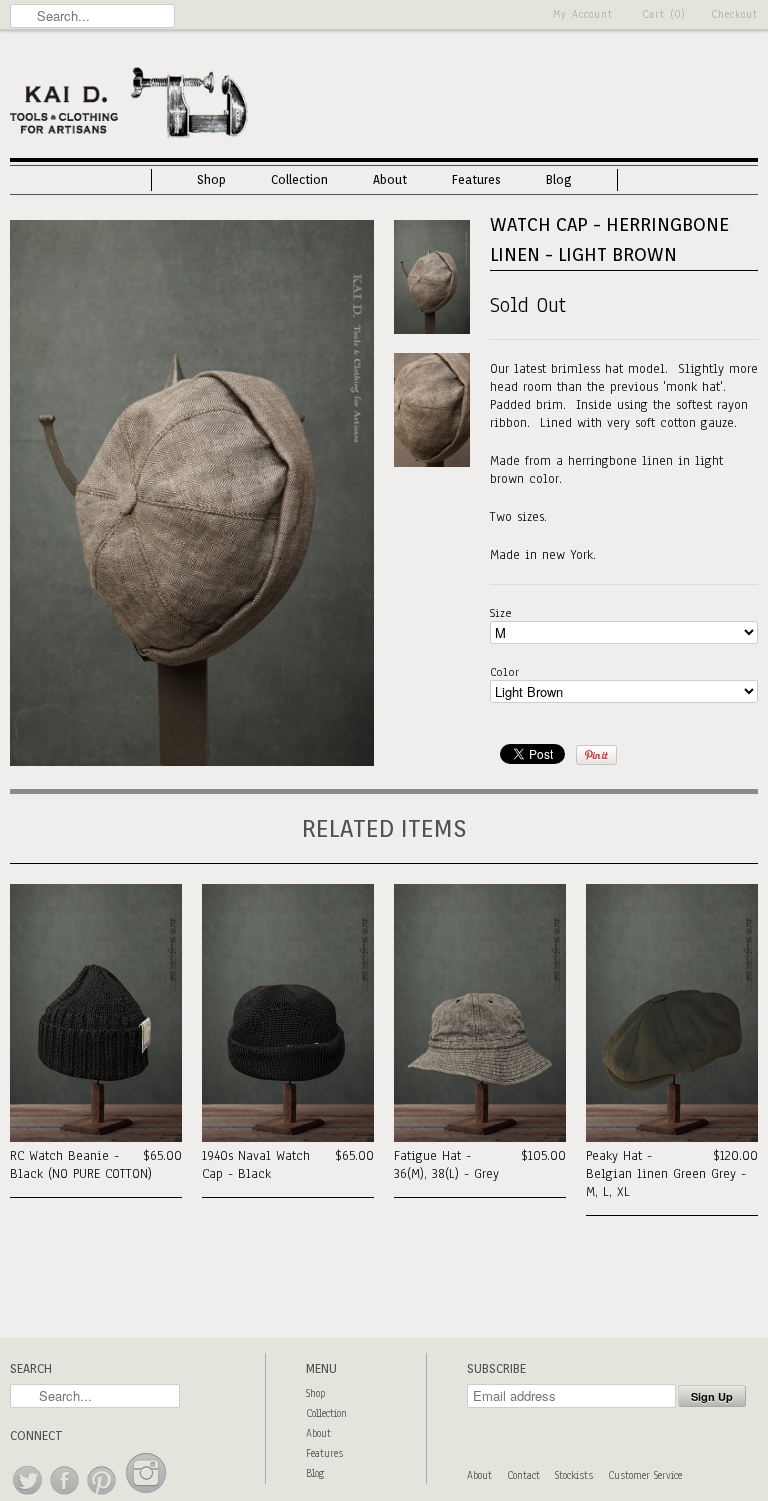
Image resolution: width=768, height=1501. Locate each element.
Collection (299, 179)
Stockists (574, 1475)
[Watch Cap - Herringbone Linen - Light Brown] (192, 762)
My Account (583, 14)
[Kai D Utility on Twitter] (28, 1495)
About (390, 179)
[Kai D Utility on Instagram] (146, 1495)
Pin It (596, 755)
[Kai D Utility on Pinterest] (102, 1495)
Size (501, 613)
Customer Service (645, 1475)
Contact (523, 1475)
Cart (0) (664, 14)
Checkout (734, 14)
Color (504, 672)
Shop (211, 179)
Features (476, 179)
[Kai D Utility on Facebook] (65, 1495)
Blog (559, 179)
